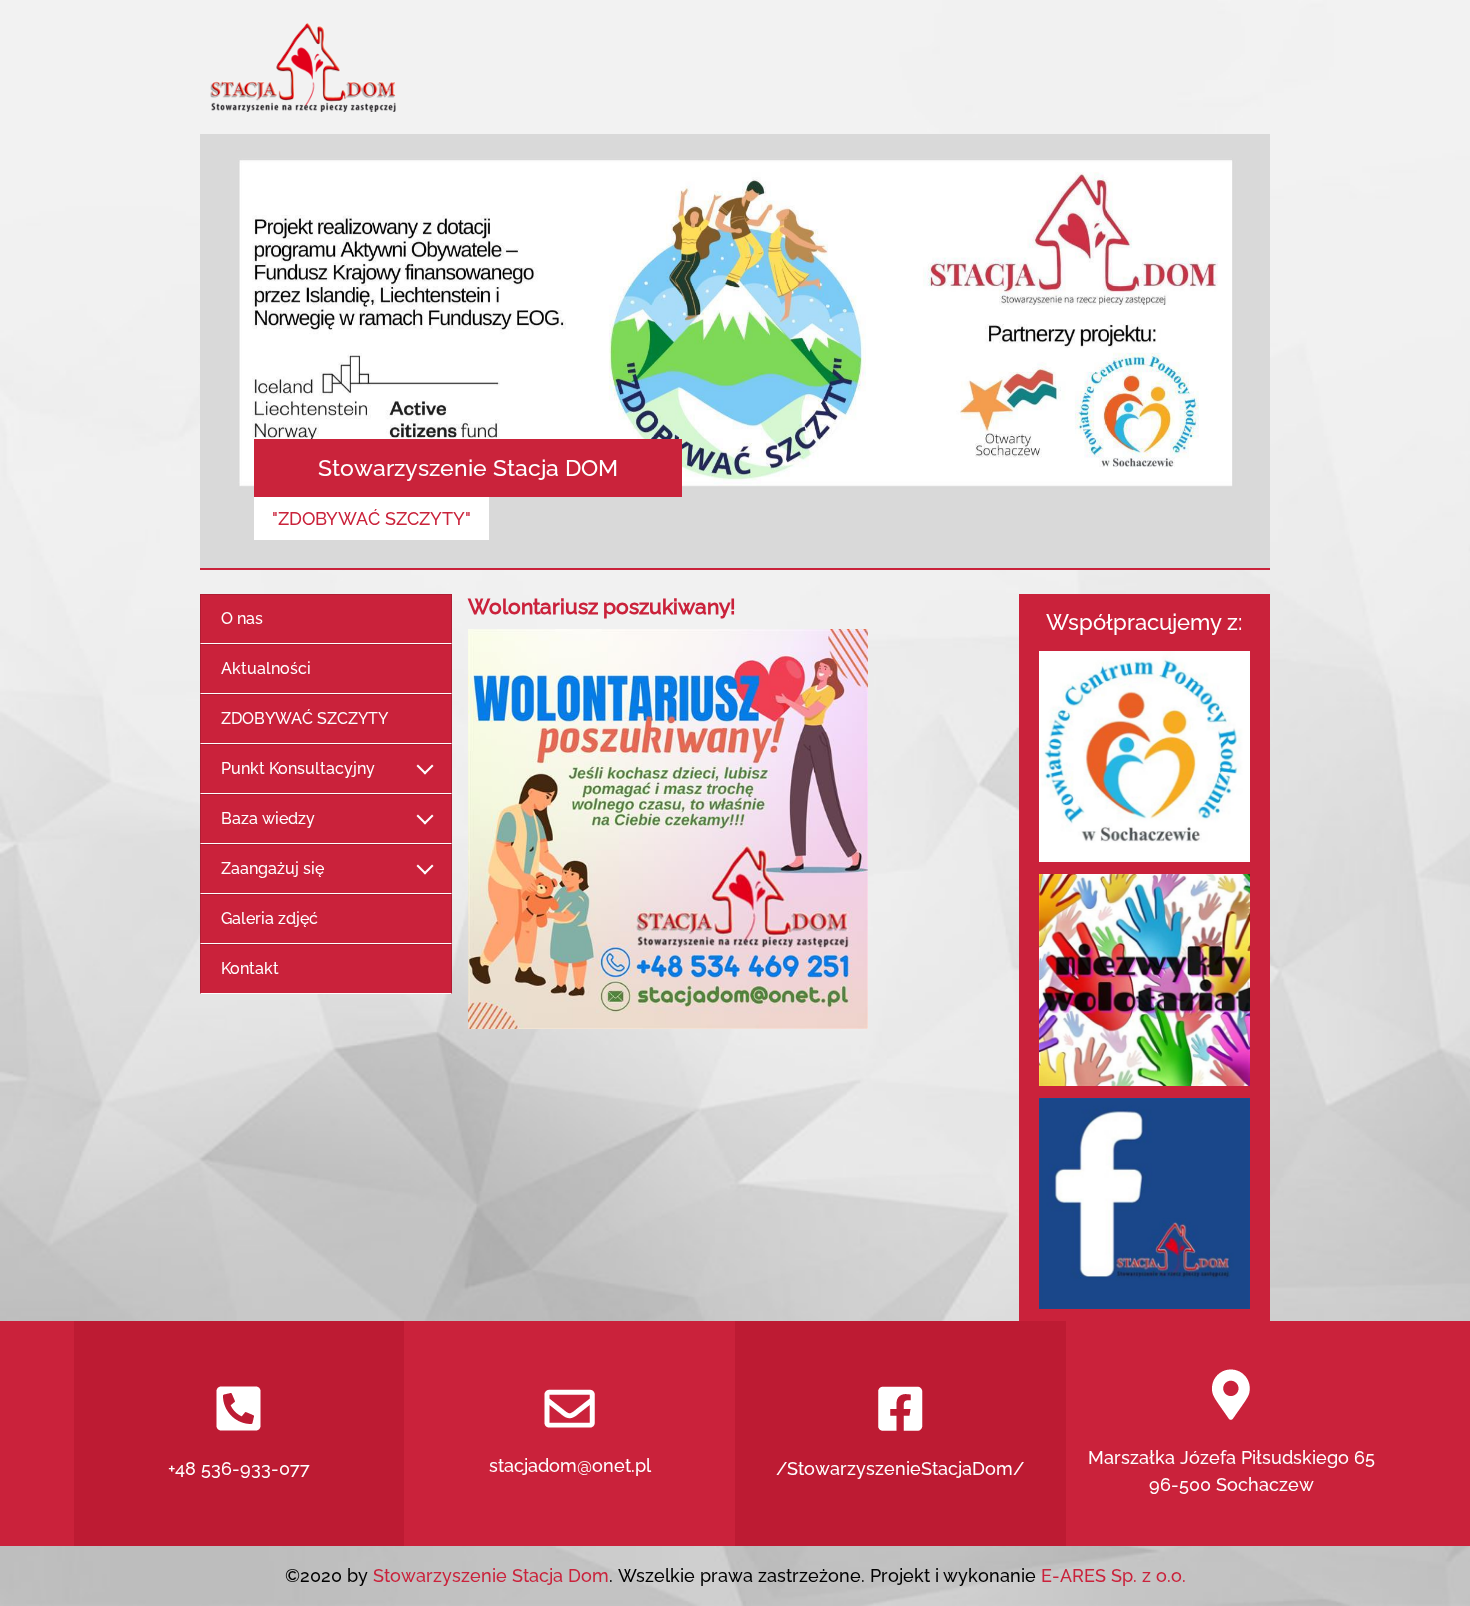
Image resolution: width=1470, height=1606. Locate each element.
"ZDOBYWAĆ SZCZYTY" (371, 518)
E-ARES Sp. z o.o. (1113, 1575)
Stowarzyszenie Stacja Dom (488, 1575)
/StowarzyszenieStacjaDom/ (900, 1468)
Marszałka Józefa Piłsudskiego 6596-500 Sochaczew (1231, 1471)
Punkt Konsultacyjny (298, 768)
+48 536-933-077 (239, 1468)
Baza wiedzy (268, 818)
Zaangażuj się (272, 868)
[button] (280, 352)
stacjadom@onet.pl (570, 1465)
